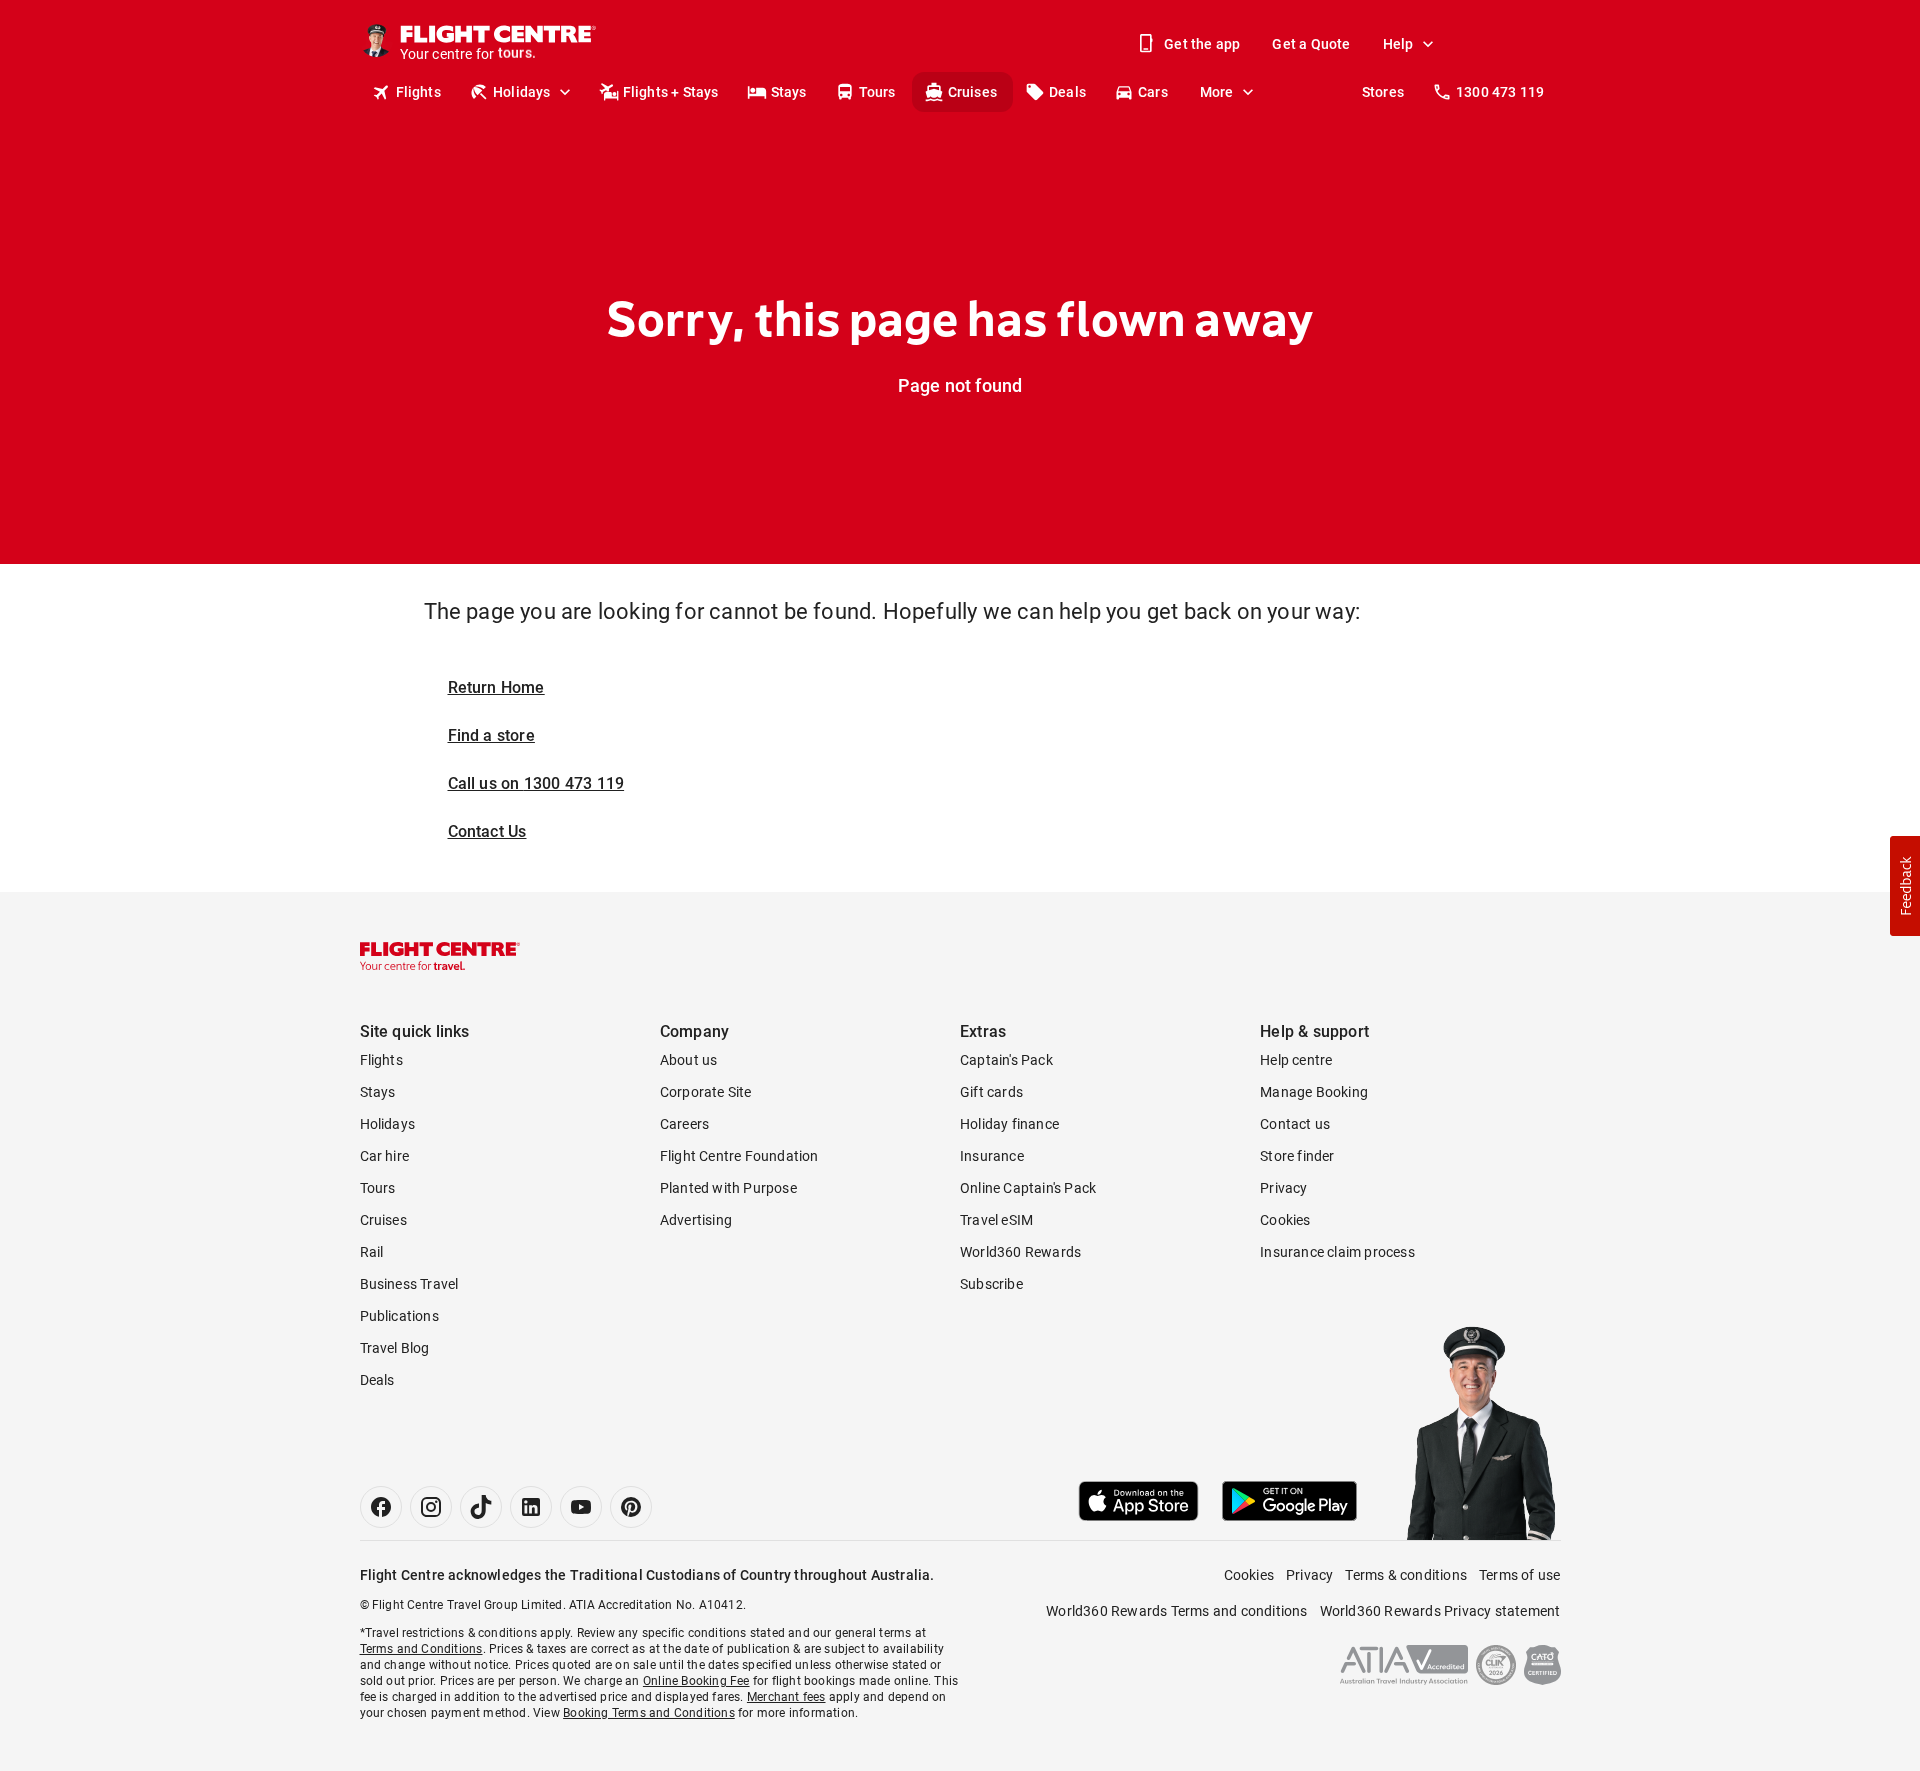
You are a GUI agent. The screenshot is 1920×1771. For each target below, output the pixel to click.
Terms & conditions (1406, 1575)
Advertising (696, 1220)
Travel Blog (395, 1348)
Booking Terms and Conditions (649, 1713)
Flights (418, 92)
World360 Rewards (1020, 1252)
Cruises (972, 92)
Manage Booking (1314, 1092)
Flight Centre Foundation (739, 1156)
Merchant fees (786, 1697)
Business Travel (409, 1284)
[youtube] (581, 1507)
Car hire (385, 1156)
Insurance (992, 1156)
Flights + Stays (671, 92)
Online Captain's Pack (1028, 1188)
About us (689, 1060)
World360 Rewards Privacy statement (1440, 1611)
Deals (1067, 92)
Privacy (1283, 1188)
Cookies (1285, 1220)
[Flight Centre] (440, 956)
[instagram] (431, 1507)
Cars (1153, 92)
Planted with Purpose (728, 1188)
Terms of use (1519, 1575)
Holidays (522, 92)
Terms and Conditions (421, 1649)
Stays (789, 92)
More (1217, 92)
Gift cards (991, 1092)
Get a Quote (1311, 44)
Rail (372, 1252)
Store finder (1297, 1156)
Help (1398, 44)
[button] (1905, 886)
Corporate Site (706, 1092)
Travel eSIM (996, 1220)
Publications (399, 1316)
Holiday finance (1009, 1124)
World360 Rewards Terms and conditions (1176, 1611)
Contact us (1295, 1124)
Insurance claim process (1337, 1252)
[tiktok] (481, 1507)
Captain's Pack (1006, 1060)
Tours (877, 92)
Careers (684, 1124)
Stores (1383, 92)
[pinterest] (631, 1507)
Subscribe (991, 1284)
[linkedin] (531, 1507)
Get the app (1202, 44)
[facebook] (381, 1507)
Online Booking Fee (696, 1681)
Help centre (1296, 1060)
